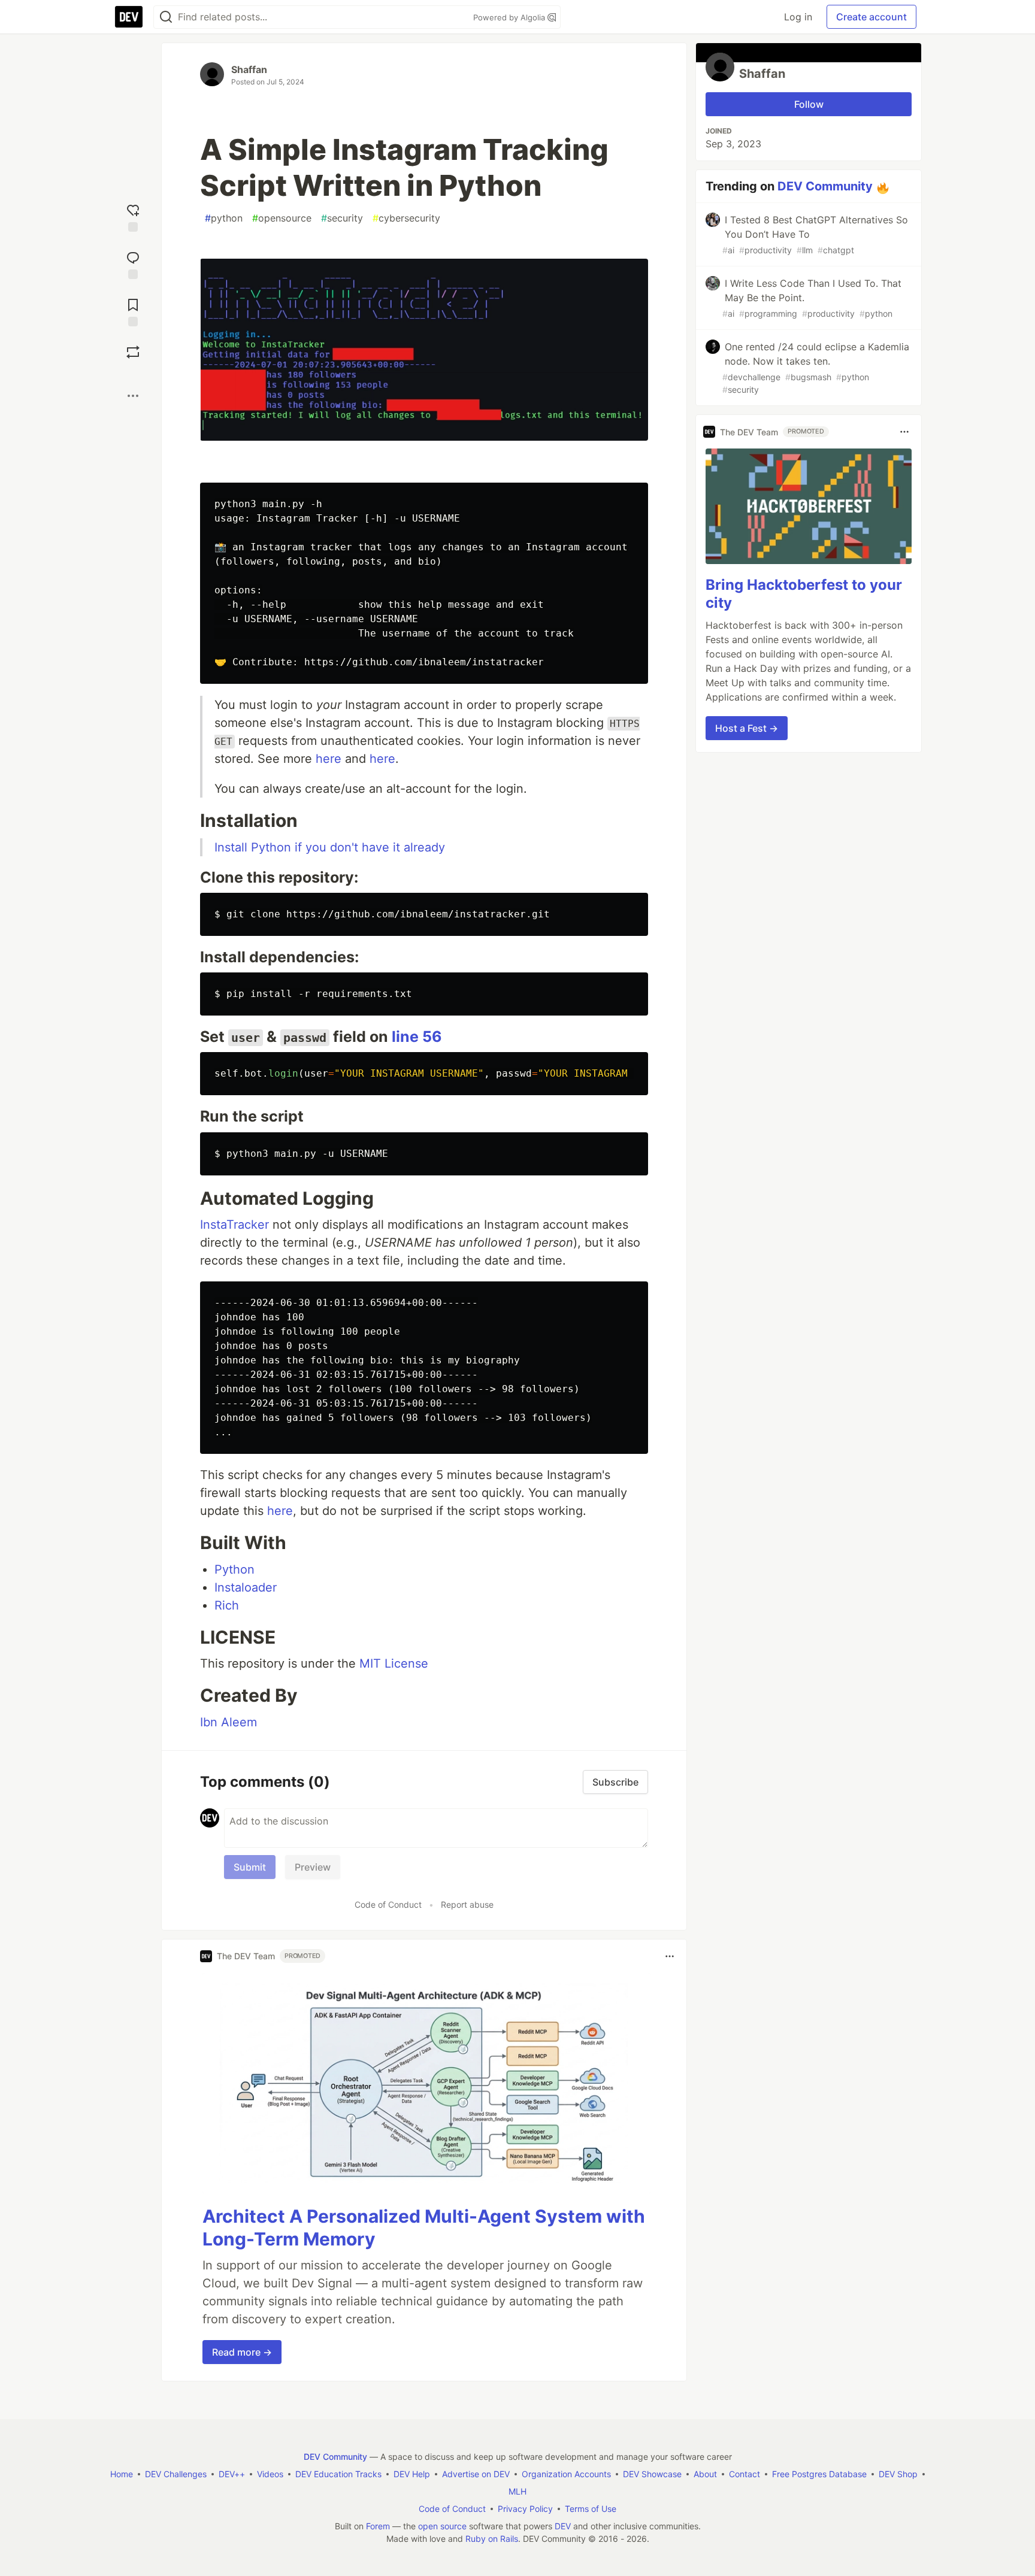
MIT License (394, 1663)
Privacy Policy (525, 2509)
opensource (282, 218)
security (342, 218)
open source (442, 2526)
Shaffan (249, 69)
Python (234, 1569)
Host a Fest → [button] (747, 728)
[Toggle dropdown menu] (670, 1956)
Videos (270, 2474)
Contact (745, 2474)
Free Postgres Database (819, 2474)
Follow (809, 104)
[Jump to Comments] (133, 264)
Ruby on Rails (492, 2539)
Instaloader (246, 1587)
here (329, 759)
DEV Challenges (176, 2474)
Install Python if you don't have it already (330, 847)
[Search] (166, 17)
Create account (871, 17)
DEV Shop (898, 2474)
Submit (250, 1867)
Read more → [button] (242, 2352)
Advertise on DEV (476, 2474)
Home (122, 2474)
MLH (517, 2491)
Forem (378, 2526)
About (705, 2474)
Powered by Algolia (510, 17)
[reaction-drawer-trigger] (133, 216)
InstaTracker (234, 1225)
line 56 (417, 1037)
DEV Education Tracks (338, 2474)
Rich (227, 1605)
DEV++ (232, 2474)
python (224, 218)
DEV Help (412, 2474)
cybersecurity (406, 218)
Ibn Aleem (229, 1722)
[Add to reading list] (133, 311)
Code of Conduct (388, 1904)
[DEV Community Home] (129, 17)
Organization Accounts (566, 2474)
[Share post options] (133, 396)
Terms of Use (591, 2509)
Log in (798, 17)
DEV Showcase (652, 2474)
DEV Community (825, 186)
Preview (313, 1867)
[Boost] (133, 352)
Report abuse (467, 1904)
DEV (563, 2526)
